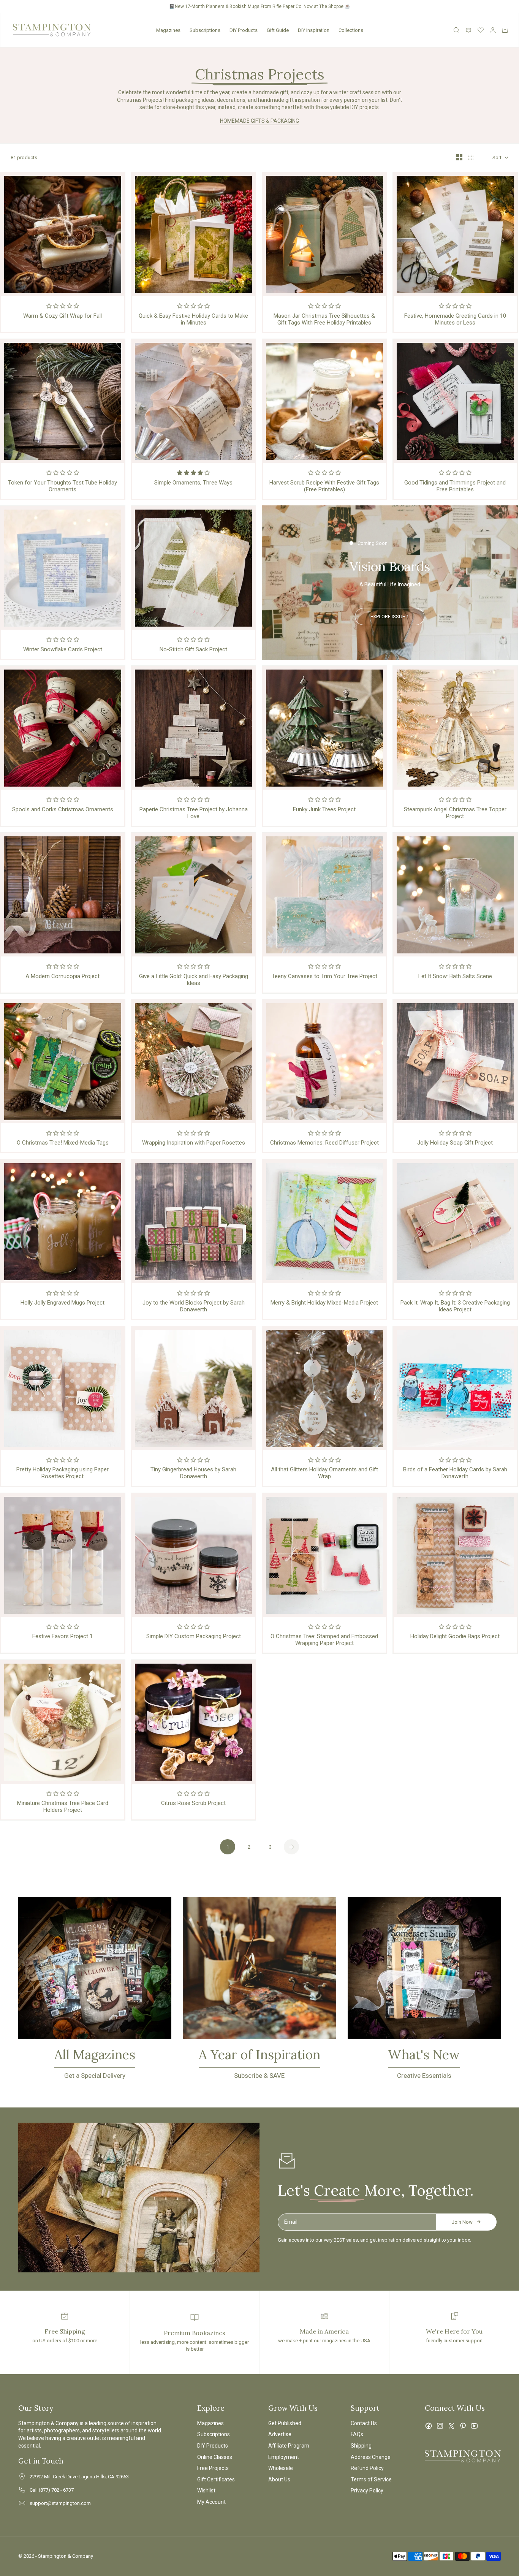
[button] (63, 306)
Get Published (285, 2423)
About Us (279, 2479)
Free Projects (213, 2468)
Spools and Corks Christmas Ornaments (63, 809)
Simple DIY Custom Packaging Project (194, 1636)
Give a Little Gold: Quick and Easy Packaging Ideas (194, 980)
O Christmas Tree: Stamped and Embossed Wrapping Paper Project (324, 1640)
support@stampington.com (60, 2503)
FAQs (357, 2434)
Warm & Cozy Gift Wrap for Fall (63, 316)
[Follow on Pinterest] (463, 2426)
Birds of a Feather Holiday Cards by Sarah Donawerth (455, 1473)
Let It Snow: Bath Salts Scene (455, 976)
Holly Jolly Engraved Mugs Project (63, 1303)
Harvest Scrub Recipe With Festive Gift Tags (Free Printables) (324, 486)
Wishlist (206, 2491)
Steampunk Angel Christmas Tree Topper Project (455, 813)
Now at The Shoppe (324, 6)
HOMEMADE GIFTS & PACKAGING (259, 121)
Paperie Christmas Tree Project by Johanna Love (194, 813)
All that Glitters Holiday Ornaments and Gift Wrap (324, 1473)
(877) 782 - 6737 (56, 2490)
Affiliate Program (289, 2446)
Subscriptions (205, 30)
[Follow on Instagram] (440, 2426)
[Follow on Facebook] (429, 2426)
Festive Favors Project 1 (63, 1636)
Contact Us (364, 2423)
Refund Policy (367, 2468)
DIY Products (244, 30)
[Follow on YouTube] (474, 2426)
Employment (284, 2457)
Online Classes (215, 2457)
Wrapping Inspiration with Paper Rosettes (194, 1143)
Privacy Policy (367, 2491)
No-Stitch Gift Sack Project (193, 649)
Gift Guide (278, 30)
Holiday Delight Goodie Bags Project (455, 1636)
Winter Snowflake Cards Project (63, 649)
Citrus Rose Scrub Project (193, 1803)
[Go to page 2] (291, 1847)
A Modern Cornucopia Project (63, 976)
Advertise (280, 2434)
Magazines (168, 30)
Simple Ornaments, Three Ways (193, 483)
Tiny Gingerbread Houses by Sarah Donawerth (193, 1473)
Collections (351, 30)
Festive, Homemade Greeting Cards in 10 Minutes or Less (455, 319)
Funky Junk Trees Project (324, 809)
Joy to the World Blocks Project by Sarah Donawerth (194, 1306)
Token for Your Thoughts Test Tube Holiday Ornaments (63, 486)
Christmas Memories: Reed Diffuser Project (324, 1143)
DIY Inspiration (314, 30)
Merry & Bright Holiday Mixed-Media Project (324, 1303)
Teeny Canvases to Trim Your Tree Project (324, 976)
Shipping (361, 2446)
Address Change (371, 2457)
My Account (211, 2502)
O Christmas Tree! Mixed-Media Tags (63, 1143)
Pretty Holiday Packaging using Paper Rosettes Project (63, 1473)
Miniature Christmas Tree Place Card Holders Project (63, 1807)
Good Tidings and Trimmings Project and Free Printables (455, 486)
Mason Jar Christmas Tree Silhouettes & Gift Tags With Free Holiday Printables (324, 319)
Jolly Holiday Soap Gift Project (455, 1143)
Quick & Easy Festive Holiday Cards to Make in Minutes (193, 319)
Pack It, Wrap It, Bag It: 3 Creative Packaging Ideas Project (455, 1306)
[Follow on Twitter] (451, 2426)
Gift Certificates (216, 2479)
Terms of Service (371, 2479)
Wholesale (281, 2468)
